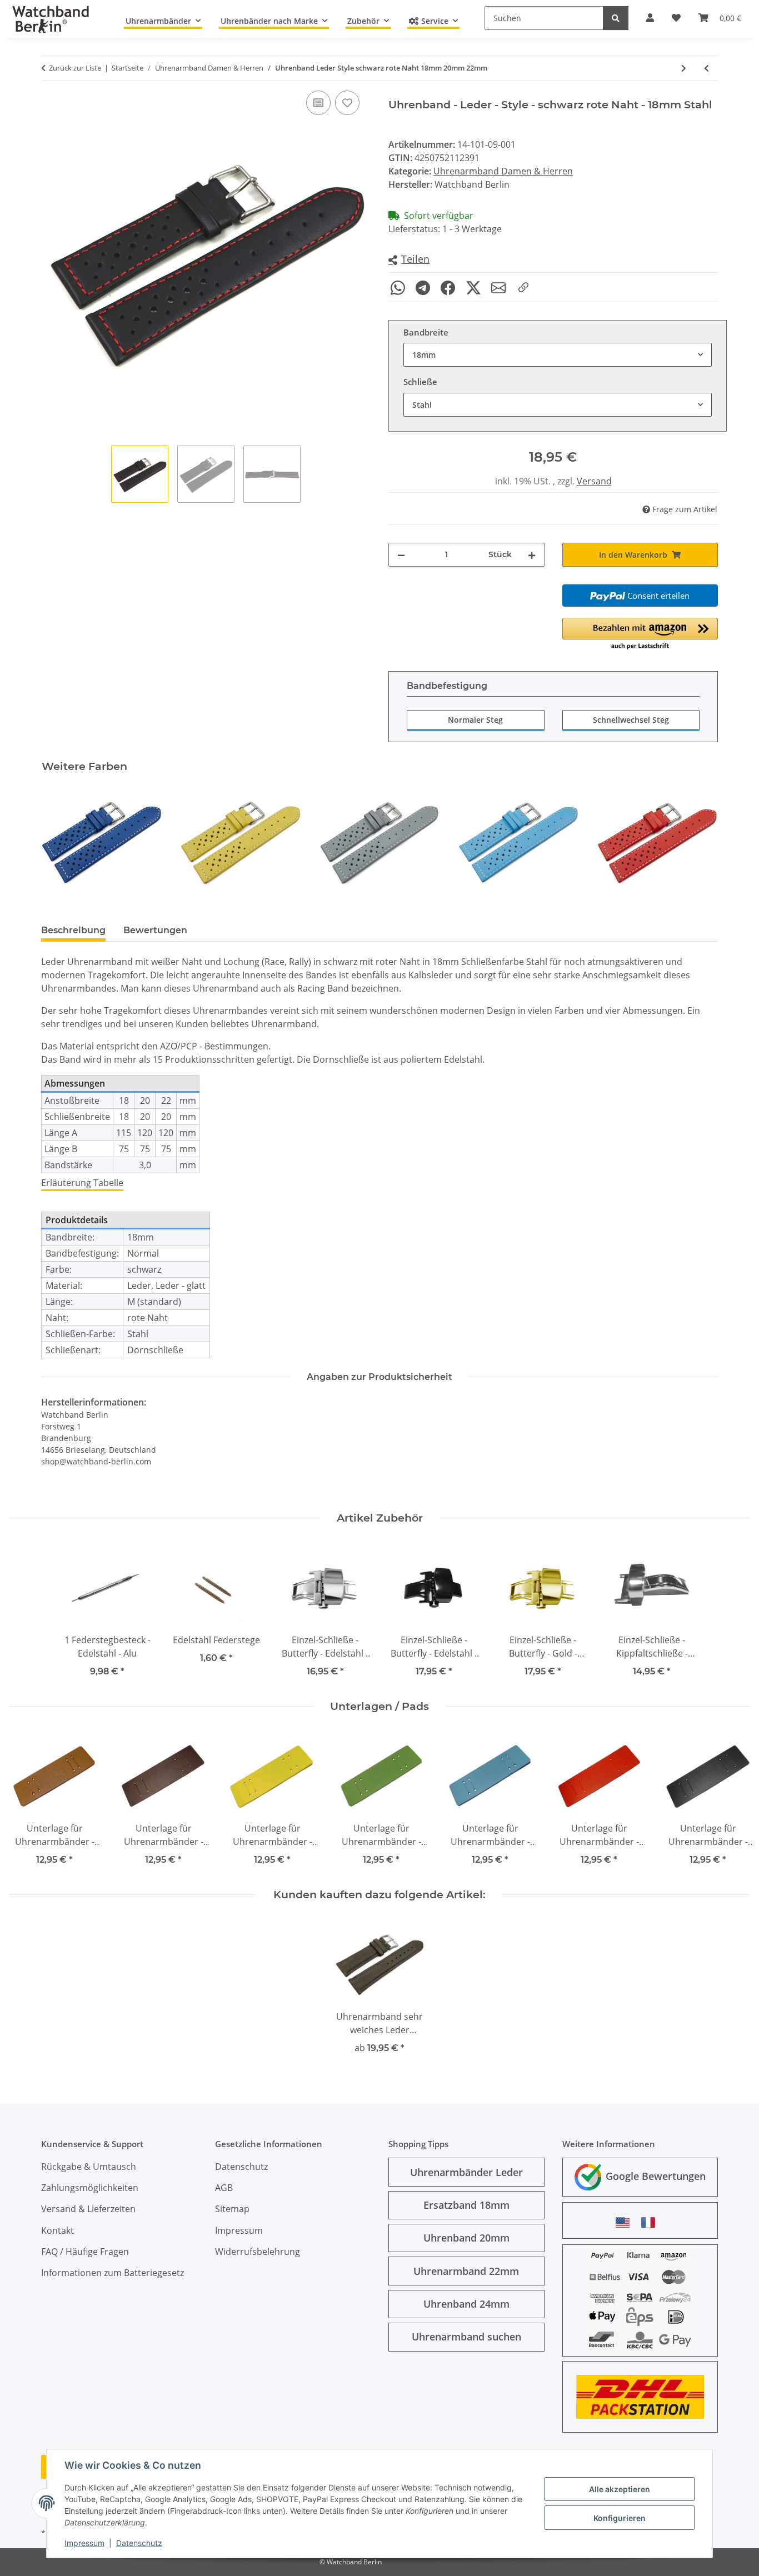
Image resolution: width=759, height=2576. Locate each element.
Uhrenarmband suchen (466, 2337)
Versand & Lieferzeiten (88, 2209)
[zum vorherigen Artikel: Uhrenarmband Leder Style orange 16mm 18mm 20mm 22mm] (706, 68)
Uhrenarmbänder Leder (466, 2172)
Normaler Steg (475, 720)
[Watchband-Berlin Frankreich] (651, 2222)
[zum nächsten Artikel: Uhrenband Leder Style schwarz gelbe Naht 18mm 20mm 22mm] (684, 68)
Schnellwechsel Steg (631, 720)
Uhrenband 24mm (466, 2304)
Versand (594, 481)
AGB (224, 2188)
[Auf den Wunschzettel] (347, 103)
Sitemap (232, 2209)
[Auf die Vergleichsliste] (318, 103)
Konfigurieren (620, 2518)
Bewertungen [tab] (155, 930)
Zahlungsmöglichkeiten (90, 2188)
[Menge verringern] (401, 555)
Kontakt (58, 2230)
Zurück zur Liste (75, 68)
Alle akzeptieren (620, 2489)
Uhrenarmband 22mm (466, 2271)
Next (700, 842)
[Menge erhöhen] (532, 555)
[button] (409, 260)
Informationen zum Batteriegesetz (113, 2273)
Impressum (84, 2543)
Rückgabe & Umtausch (89, 2167)
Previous (60, 842)
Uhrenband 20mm (466, 2238)
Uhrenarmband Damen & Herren (503, 171)
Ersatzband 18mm (466, 2205)
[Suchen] (616, 18)
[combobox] (558, 355)
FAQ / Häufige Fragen (85, 2252)
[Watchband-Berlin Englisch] (626, 2222)
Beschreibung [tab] (73, 930)
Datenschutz (139, 2543)
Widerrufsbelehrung (258, 2252)
